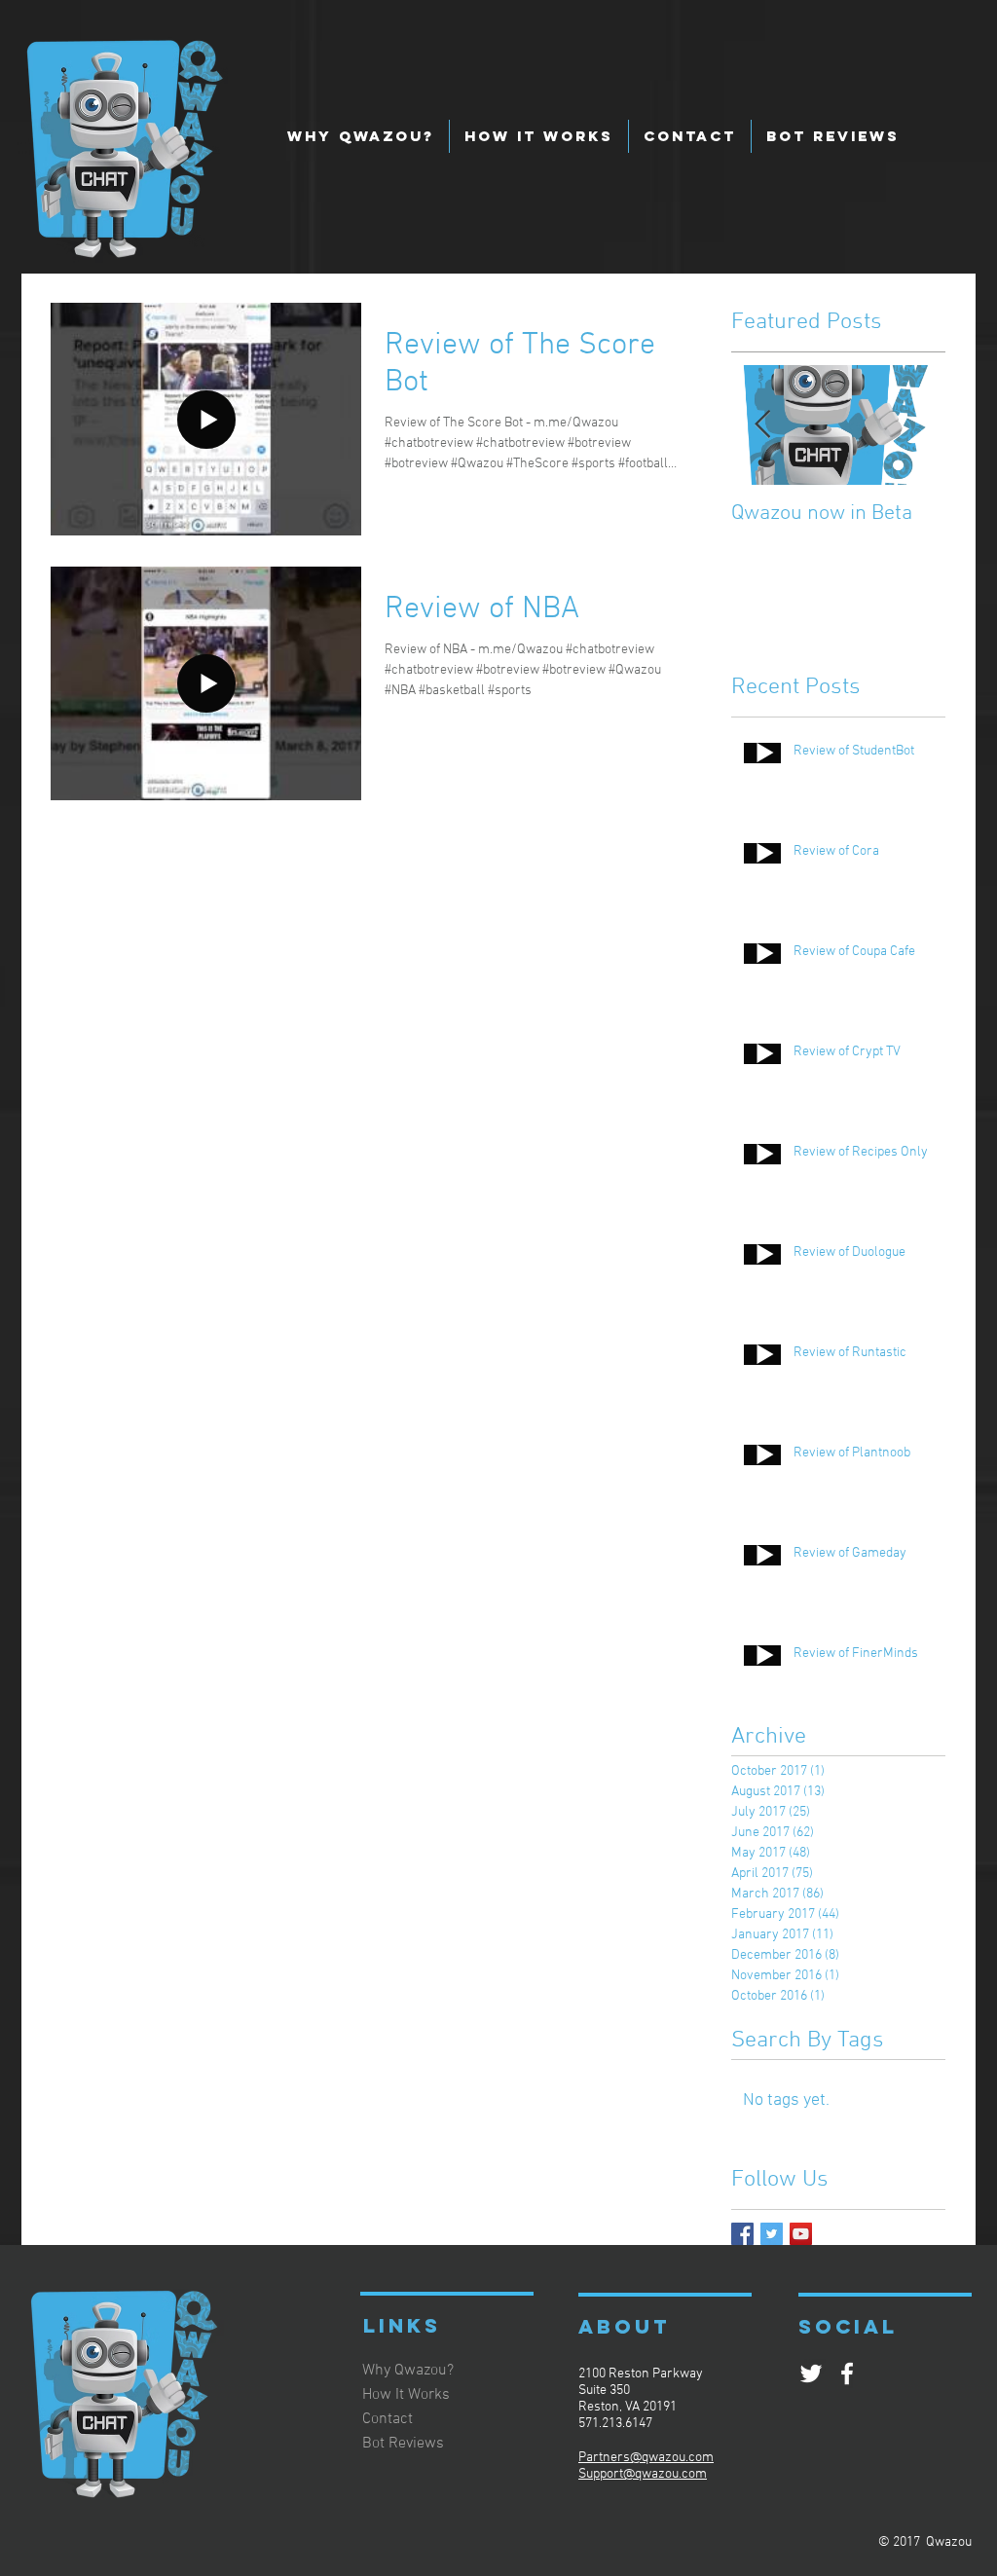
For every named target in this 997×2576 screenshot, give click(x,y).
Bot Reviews (403, 2444)
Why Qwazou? (408, 2371)
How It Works (406, 2395)
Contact (388, 2419)
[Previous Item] (762, 425)
